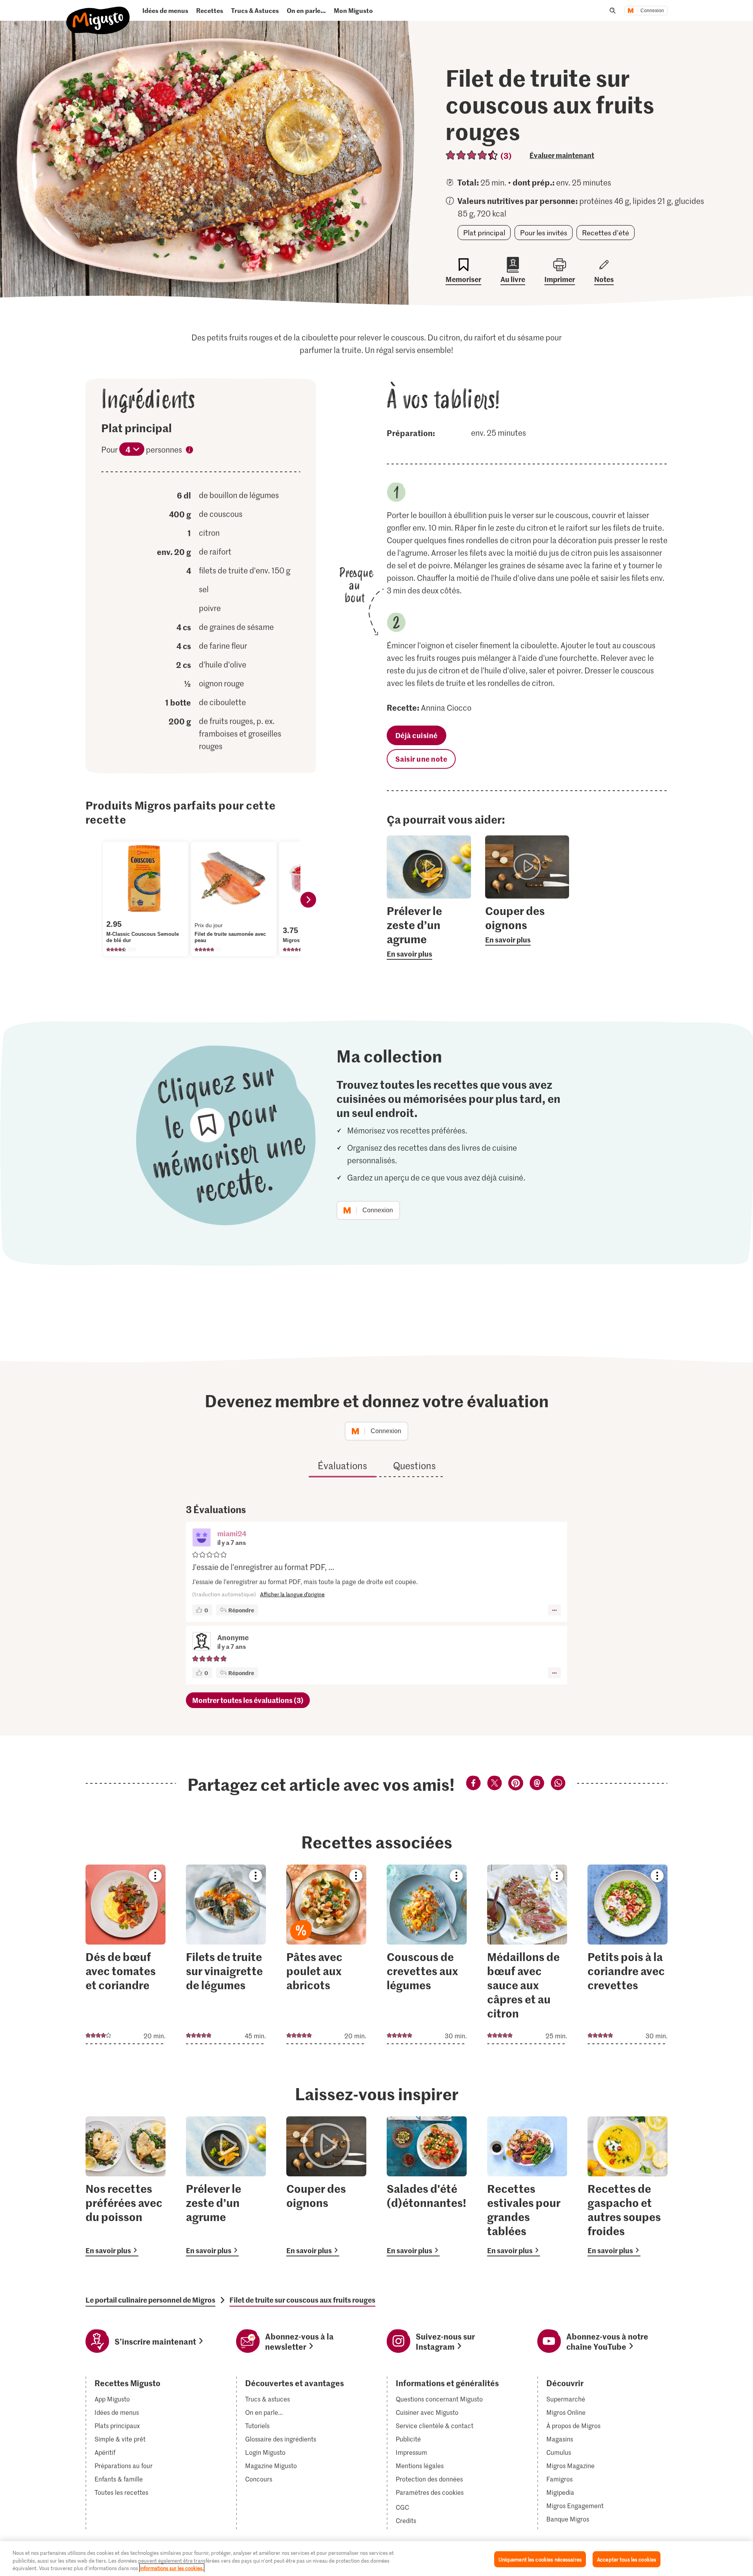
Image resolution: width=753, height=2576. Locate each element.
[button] (202, 1538)
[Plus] (554, 1610)
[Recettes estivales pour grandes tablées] (527, 2186)
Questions (414, 1465)
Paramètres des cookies (430, 2492)
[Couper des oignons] (326, 2186)
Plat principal (484, 233)
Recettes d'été (606, 233)
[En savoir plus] (429, 931)
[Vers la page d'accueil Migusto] (98, 14)
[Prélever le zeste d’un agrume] (226, 2186)
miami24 (232, 1533)
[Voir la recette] (125, 1954)
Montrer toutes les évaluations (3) (248, 1700)
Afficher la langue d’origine (292, 1594)
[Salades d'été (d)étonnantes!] (427, 2186)
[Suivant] (308, 900)
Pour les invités (544, 233)
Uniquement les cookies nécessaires (540, 2559)
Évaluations (342, 1465)
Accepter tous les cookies (627, 2559)
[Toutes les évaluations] (472, 155)
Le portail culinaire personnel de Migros (150, 2300)
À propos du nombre (189, 451)
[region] (376, 2559)
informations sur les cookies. (172, 2568)
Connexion (652, 11)
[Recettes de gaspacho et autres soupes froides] (627, 2186)
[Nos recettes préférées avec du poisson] (125, 2186)
